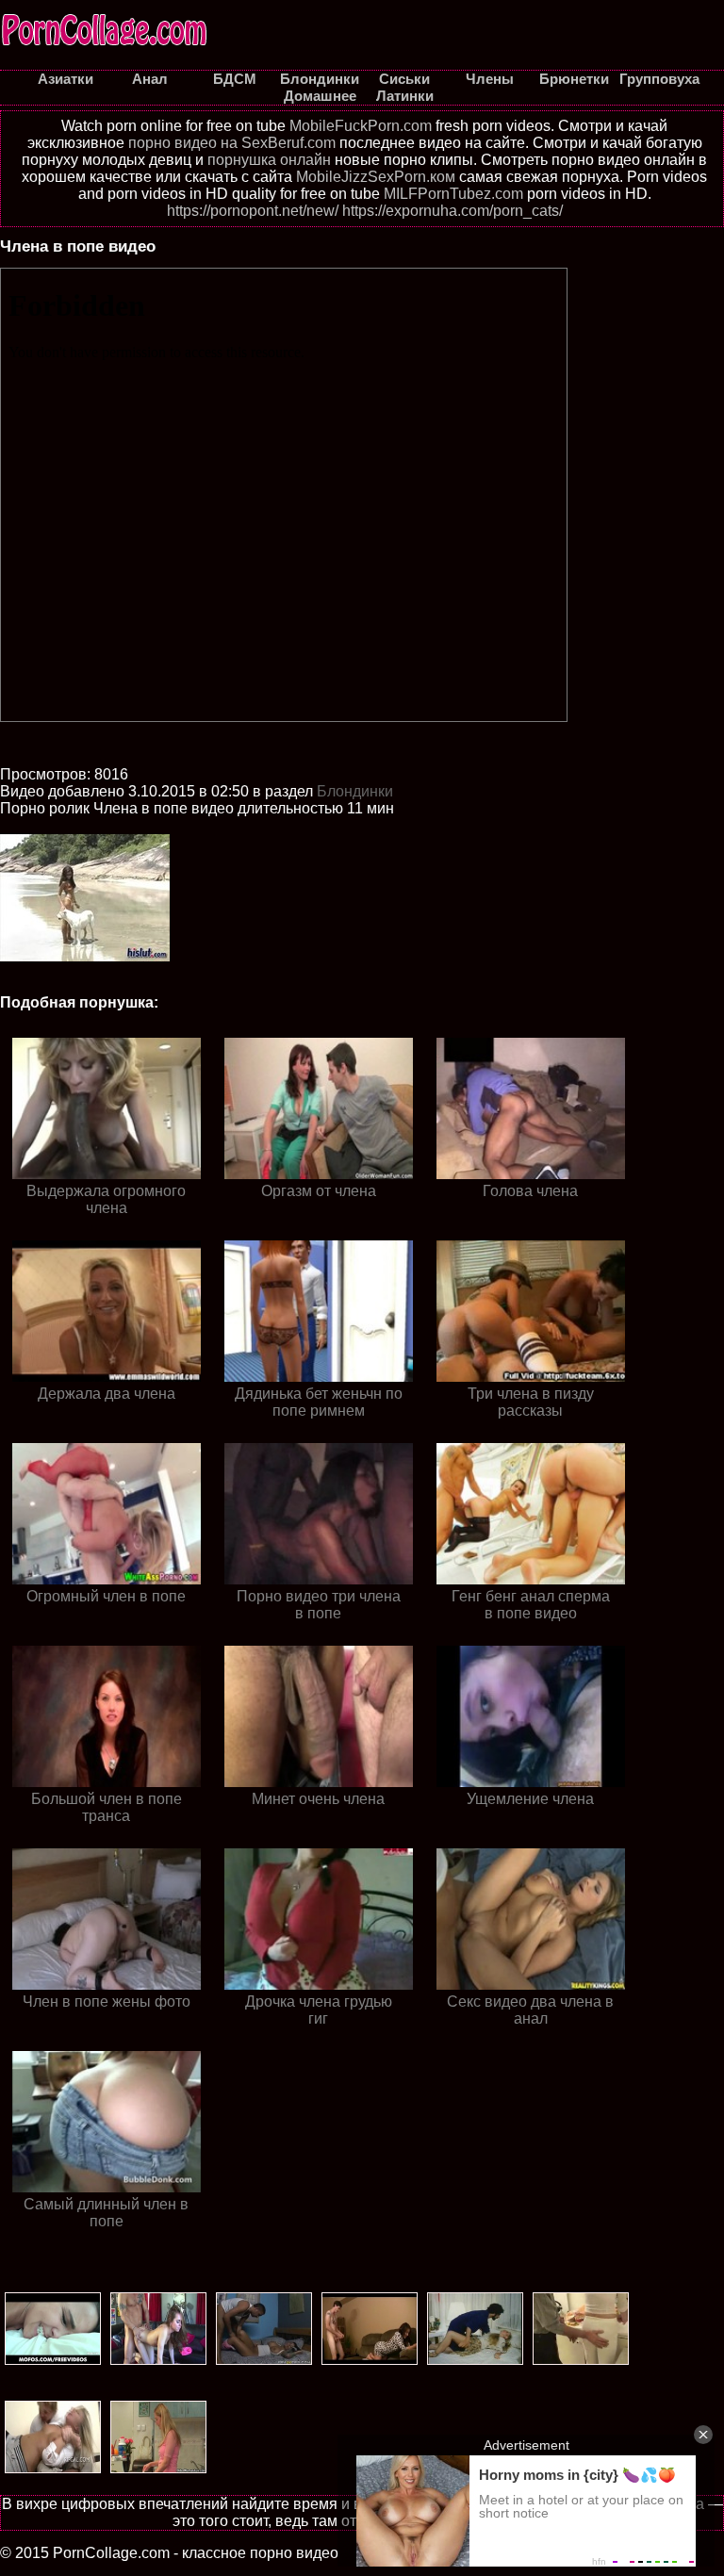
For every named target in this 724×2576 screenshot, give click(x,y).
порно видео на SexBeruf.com (232, 143)
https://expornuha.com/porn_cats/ (452, 211)
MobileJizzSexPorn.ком (376, 177)
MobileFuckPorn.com (361, 126)
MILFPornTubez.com (453, 194)
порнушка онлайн (269, 160)
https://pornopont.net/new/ (253, 211)
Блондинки (355, 791)
